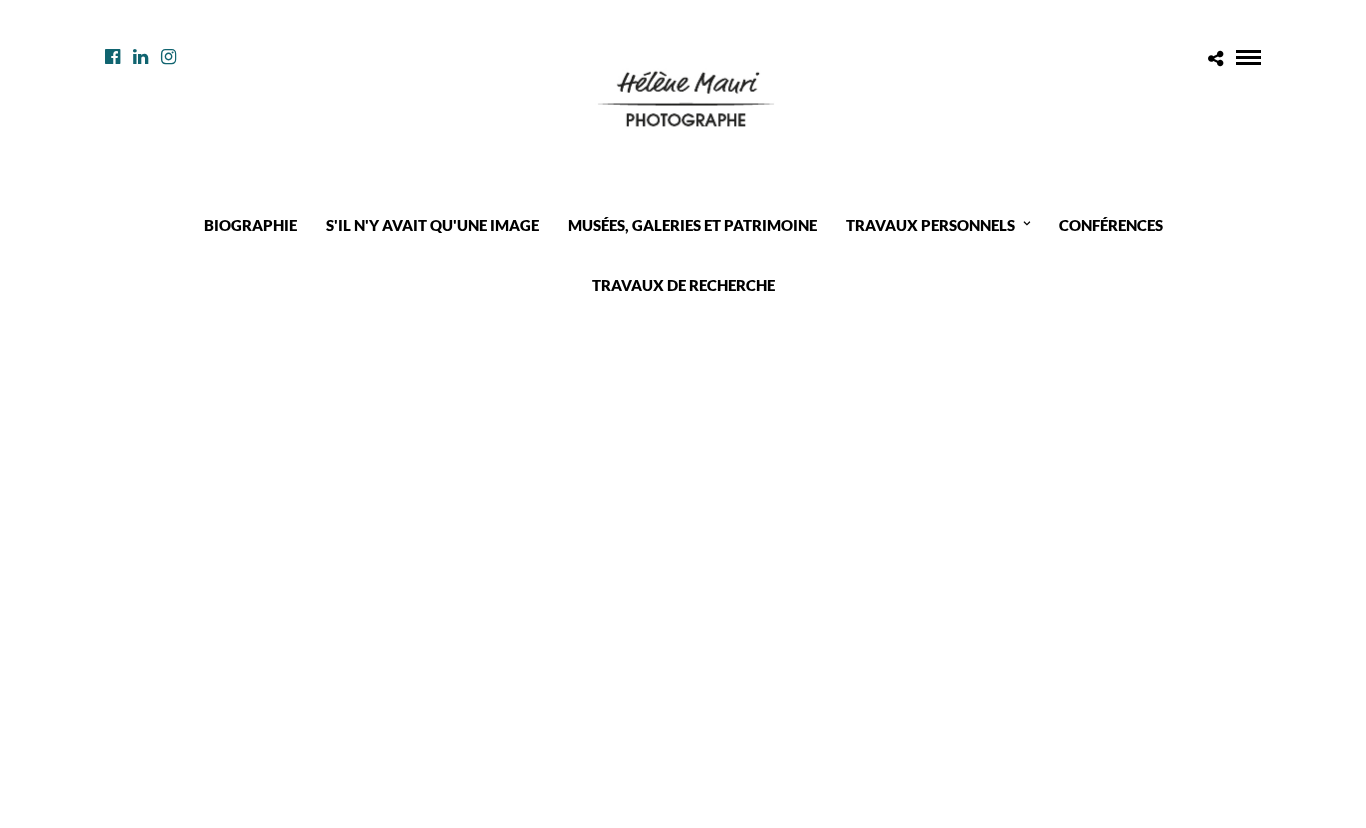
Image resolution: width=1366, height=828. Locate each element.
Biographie (250, 225)
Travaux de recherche (683, 285)
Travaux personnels (930, 225)
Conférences (1111, 225)
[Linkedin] (140, 57)
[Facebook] (112, 57)
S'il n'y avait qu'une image (432, 225)
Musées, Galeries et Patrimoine (692, 225)
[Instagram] (168, 57)
